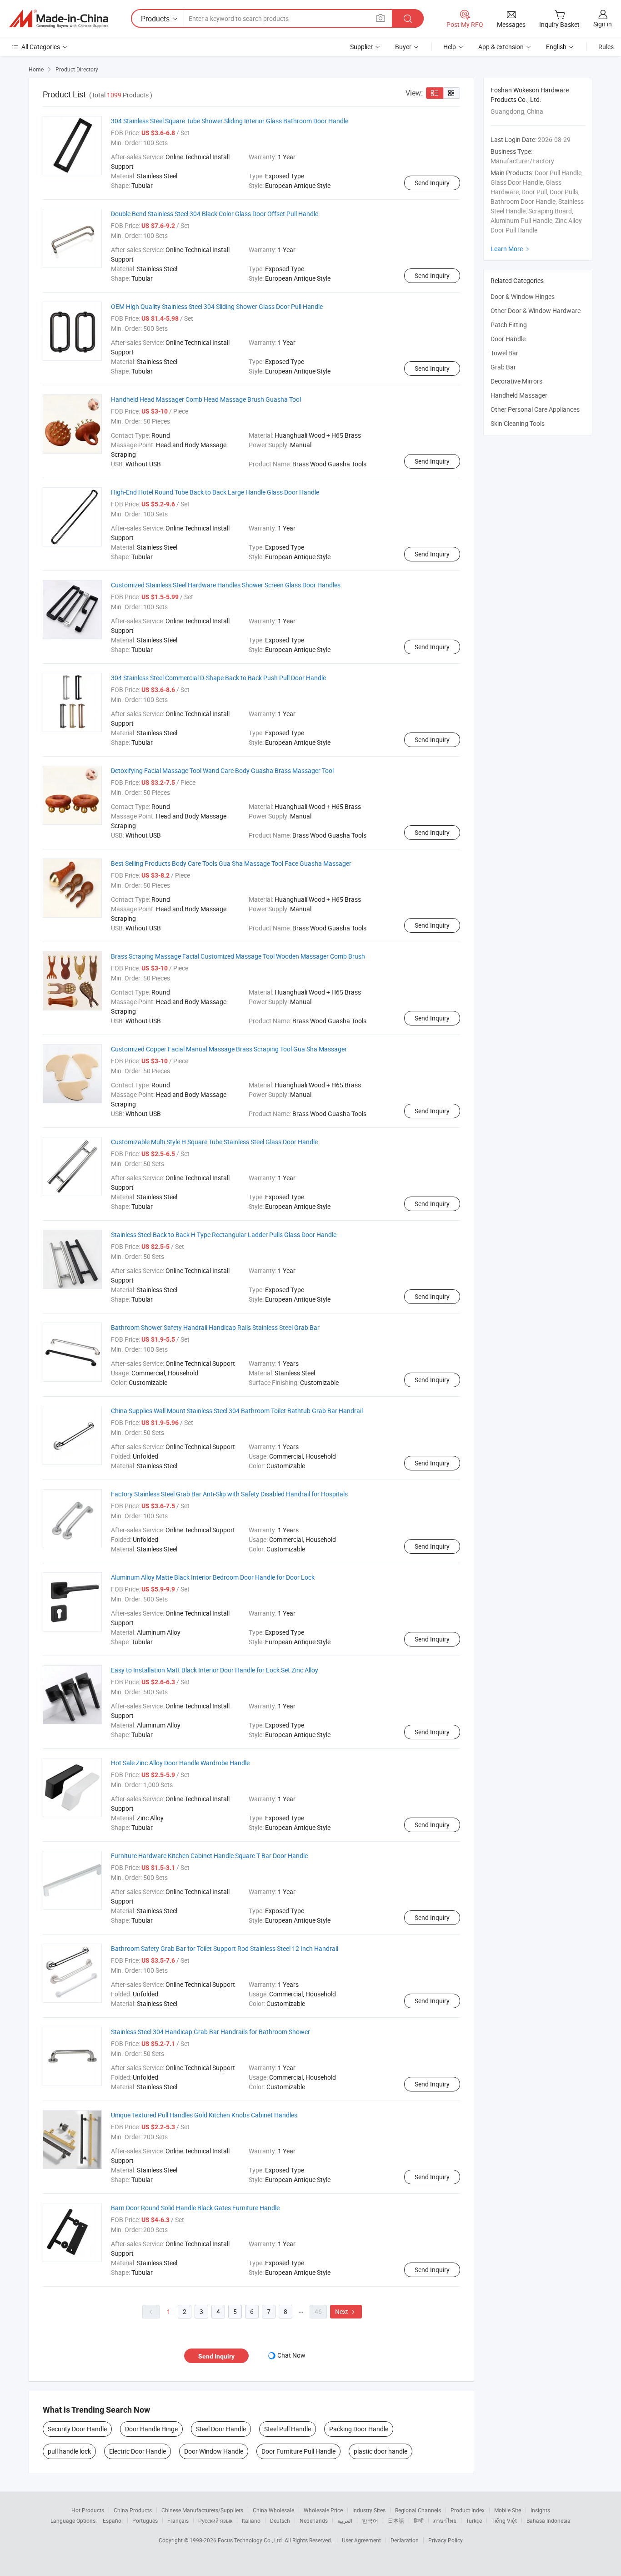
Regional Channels (418, 2510)
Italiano (251, 2520)
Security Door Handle (77, 2429)
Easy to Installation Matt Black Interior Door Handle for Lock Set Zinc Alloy (215, 1670)
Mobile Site (508, 2510)
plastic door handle (381, 2451)
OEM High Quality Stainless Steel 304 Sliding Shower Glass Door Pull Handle (217, 306)
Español (113, 2520)
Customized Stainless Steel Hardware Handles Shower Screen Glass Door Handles (226, 585)
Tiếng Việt (504, 2520)
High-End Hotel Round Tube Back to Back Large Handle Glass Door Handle (215, 492)
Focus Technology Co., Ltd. (251, 2540)
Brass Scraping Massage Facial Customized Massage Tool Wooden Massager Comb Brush (238, 956)
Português (145, 2520)
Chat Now (291, 2355)
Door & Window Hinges (523, 296)
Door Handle (508, 339)
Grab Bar (503, 367)
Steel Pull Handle (288, 2429)
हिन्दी (419, 2520)
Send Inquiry (432, 183)
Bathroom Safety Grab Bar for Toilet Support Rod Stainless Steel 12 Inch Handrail (225, 1948)
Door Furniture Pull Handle (298, 2451)
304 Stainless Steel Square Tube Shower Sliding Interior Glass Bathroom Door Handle (230, 121)
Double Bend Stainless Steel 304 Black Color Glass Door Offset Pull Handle (215, 214)
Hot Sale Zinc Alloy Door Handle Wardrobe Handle (180, 1763)
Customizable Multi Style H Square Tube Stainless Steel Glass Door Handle (214, 1142)
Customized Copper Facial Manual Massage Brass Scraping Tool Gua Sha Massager (229, 1049)
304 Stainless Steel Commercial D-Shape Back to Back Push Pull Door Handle (218, 678)
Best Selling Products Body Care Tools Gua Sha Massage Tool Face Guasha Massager (231, 863)
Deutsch (280, 2520)
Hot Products (88, 2510)
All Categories (41, 47)
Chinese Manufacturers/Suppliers (202, 2510)
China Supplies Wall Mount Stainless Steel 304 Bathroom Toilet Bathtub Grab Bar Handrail (237, 1411)
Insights (540, 2510)
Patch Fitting (509, 325)
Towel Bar (504, 353)
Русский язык (215, 2520)
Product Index (468, 2510)
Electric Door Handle (138, 2451)
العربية (345, 2520)
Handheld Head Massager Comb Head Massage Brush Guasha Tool (206, 399)
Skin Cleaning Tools (518, 423)
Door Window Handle (214, 2451)
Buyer (403, 47)
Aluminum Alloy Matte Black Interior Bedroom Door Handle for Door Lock (213, 1577)
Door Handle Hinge (151, 2429)
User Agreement (361, 2540)
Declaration (405, 2540)
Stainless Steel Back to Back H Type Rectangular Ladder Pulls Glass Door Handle (224, 1235)
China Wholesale (273, 2510)
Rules (606, 47)
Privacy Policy (446, 2540)
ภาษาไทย (445, 2520)
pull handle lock (69, 2451)
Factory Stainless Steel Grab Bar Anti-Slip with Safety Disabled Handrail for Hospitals (229, 1494)
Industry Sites (369, 2510)
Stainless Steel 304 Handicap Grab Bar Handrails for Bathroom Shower (210, 2032)
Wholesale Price (323, 2510)
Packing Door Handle (359, 2429)
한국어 (370, 2520)
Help (450, 47)
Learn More (511, 249)
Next (346, 2311)
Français (178, 2520)
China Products (133, 2510)
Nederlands (314, 2520)
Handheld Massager (519, 395)
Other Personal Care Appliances (535, 409)
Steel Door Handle (221, 2429)
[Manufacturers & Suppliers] (59, 19)
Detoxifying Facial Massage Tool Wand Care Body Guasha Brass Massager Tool (222, 770)
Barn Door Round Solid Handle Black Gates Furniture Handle (195, 2208)
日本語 (396, 2520)
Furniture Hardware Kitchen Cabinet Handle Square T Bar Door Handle (209, 1856)
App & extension (501, 47)
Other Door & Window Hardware (536, 311)
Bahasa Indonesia (548, 2520)
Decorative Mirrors (516, 381)
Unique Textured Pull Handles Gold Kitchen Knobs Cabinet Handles (204, 2115)
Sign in (603, 24)
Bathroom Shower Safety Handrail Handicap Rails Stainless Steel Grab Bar (215, 1327)
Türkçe (474, 2520)
